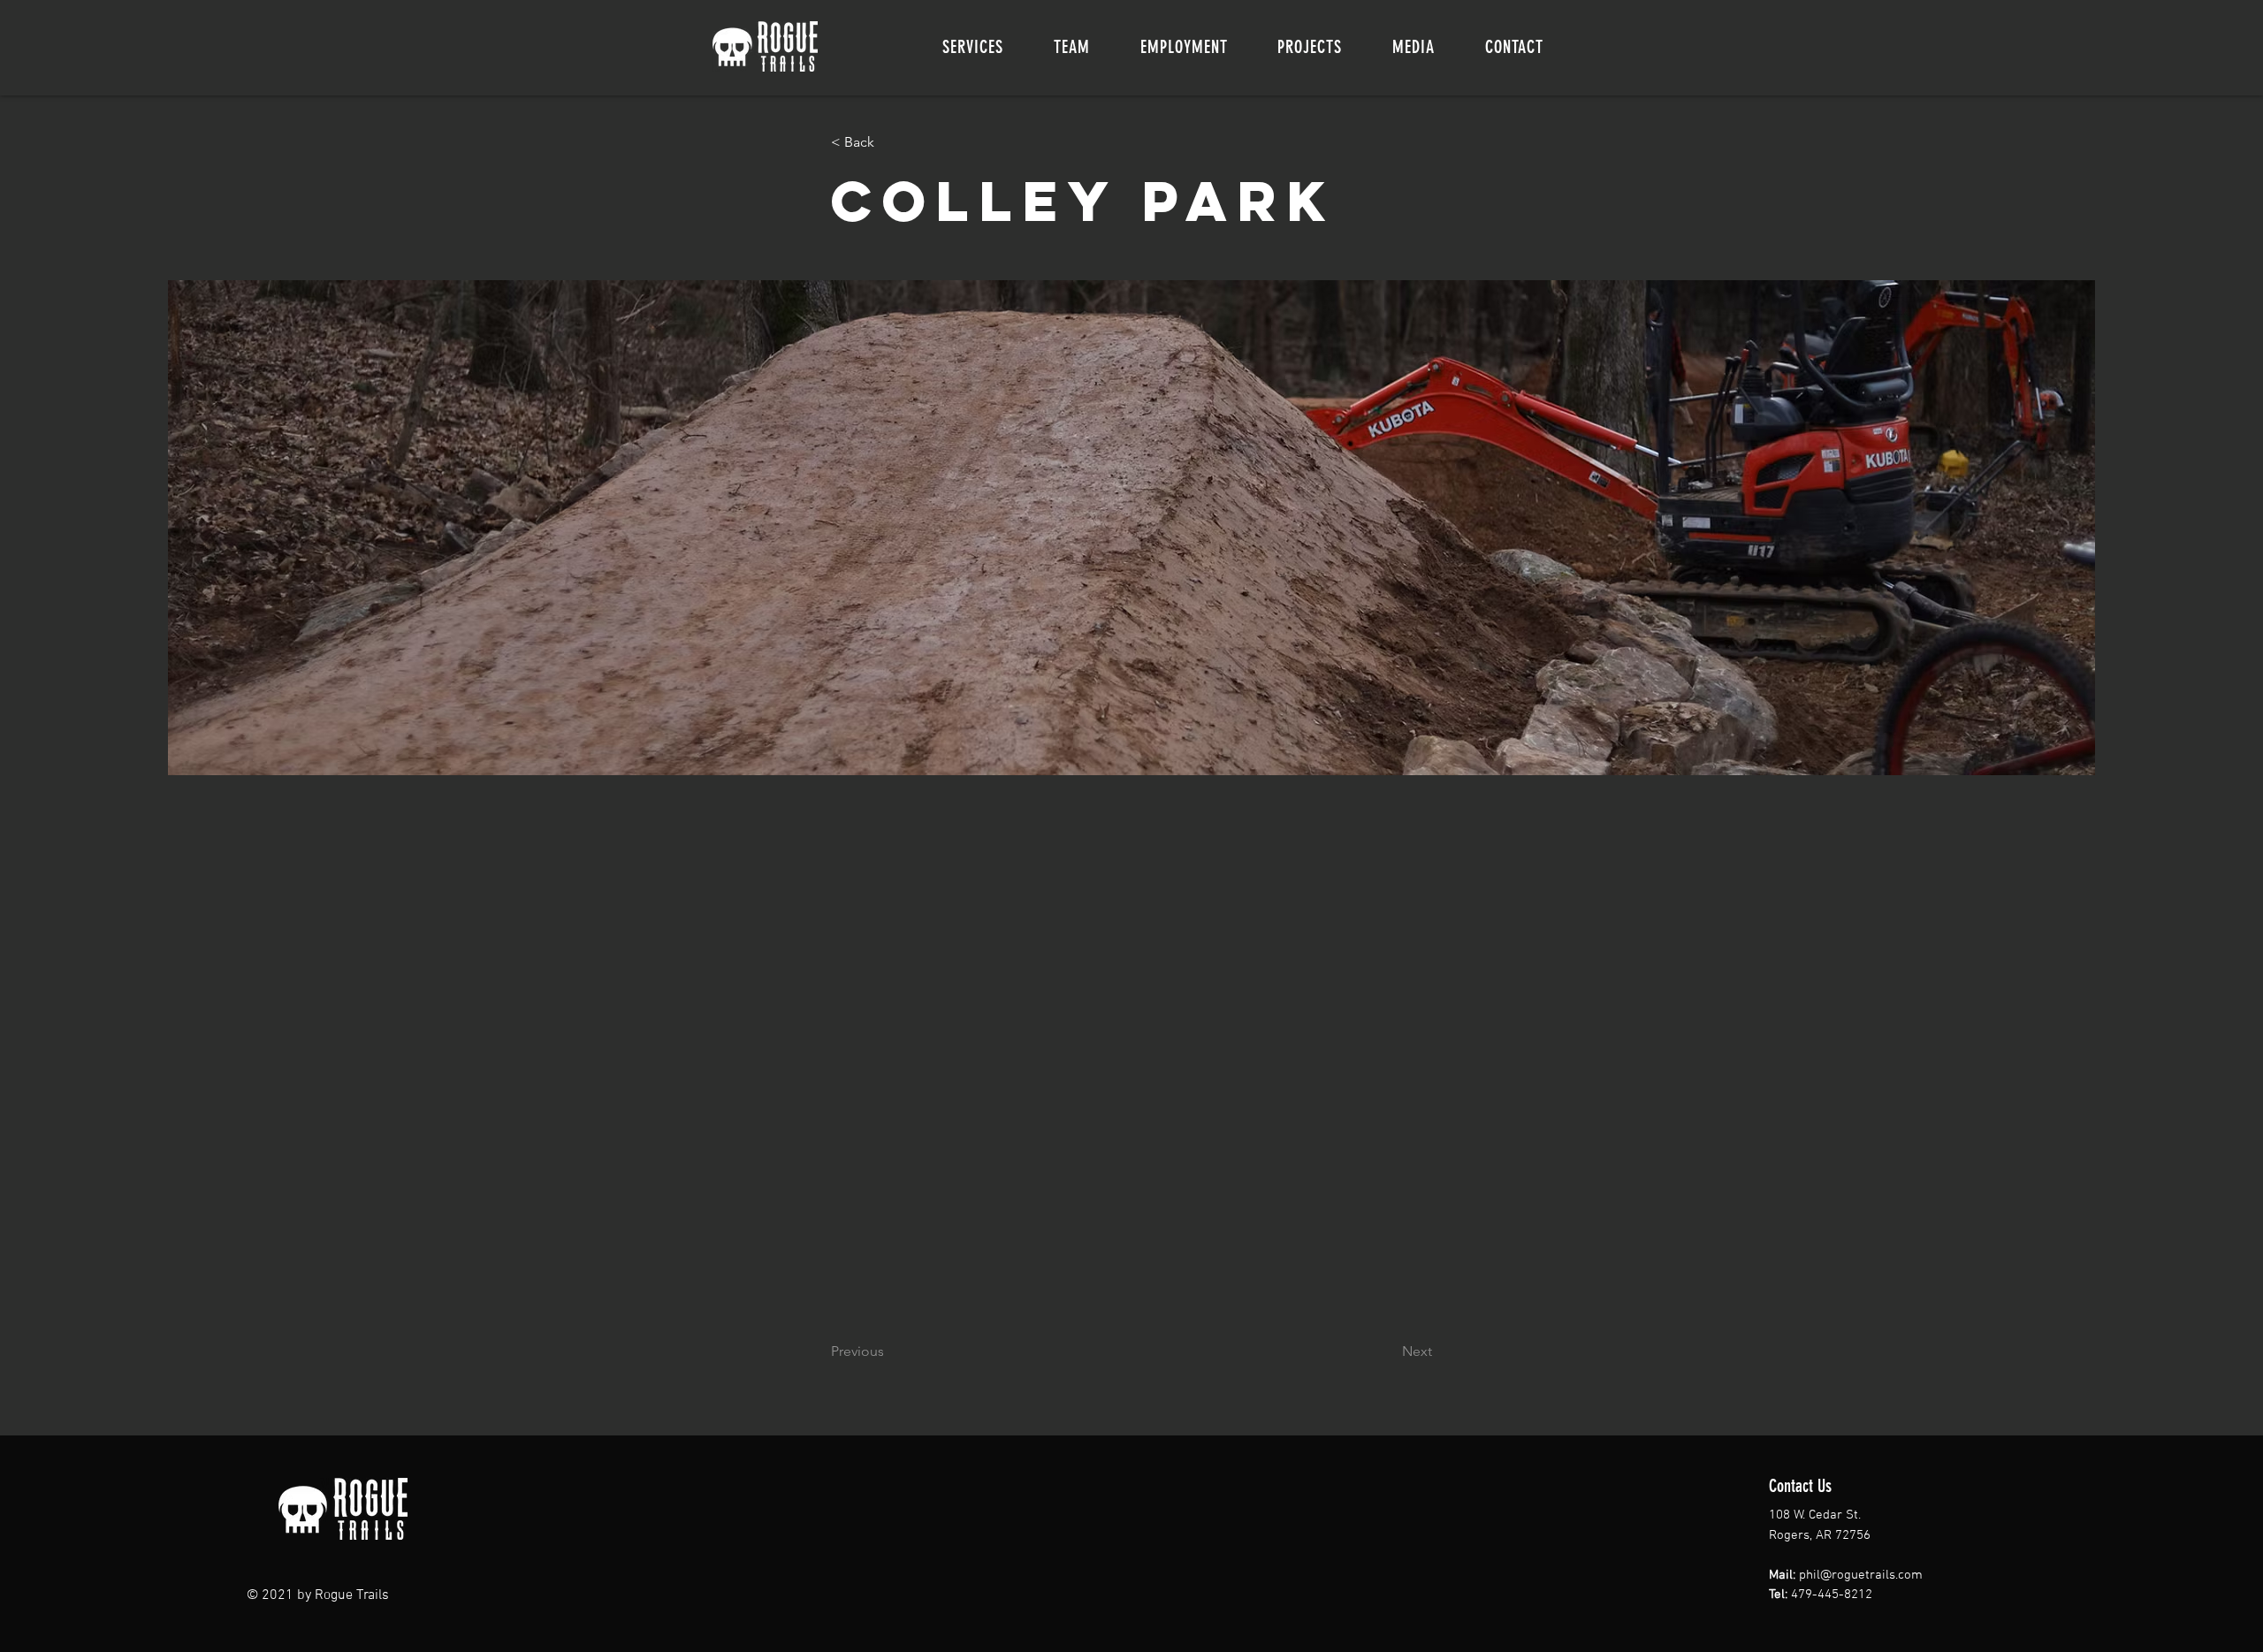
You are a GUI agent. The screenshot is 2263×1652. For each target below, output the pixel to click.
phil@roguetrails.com (1861, 1575)
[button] (973, 47)
